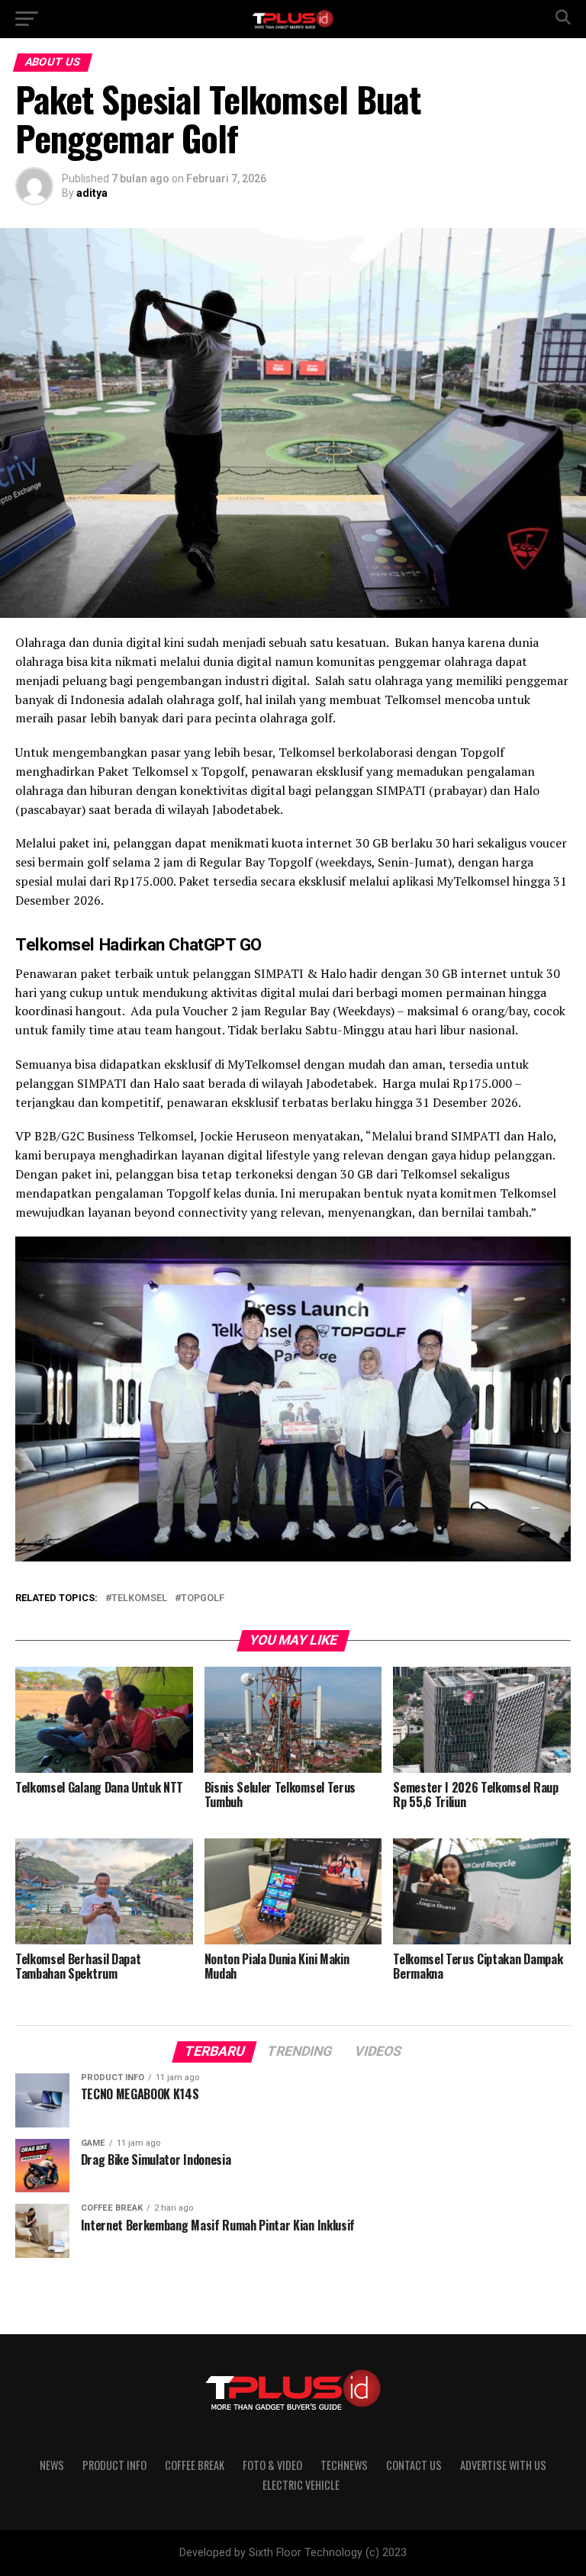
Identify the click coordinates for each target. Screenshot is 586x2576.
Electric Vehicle (301, 2485)
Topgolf (203, 1598)
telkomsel (139, 1598)
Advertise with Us (503, 2465)
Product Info (114, 2465)
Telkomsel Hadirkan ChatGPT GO (138, 944)
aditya (92, 193)
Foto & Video (272, 2465)
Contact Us (414, 2465)
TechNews (344, 2465)
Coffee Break (195, 2465)
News (52, 2465)
